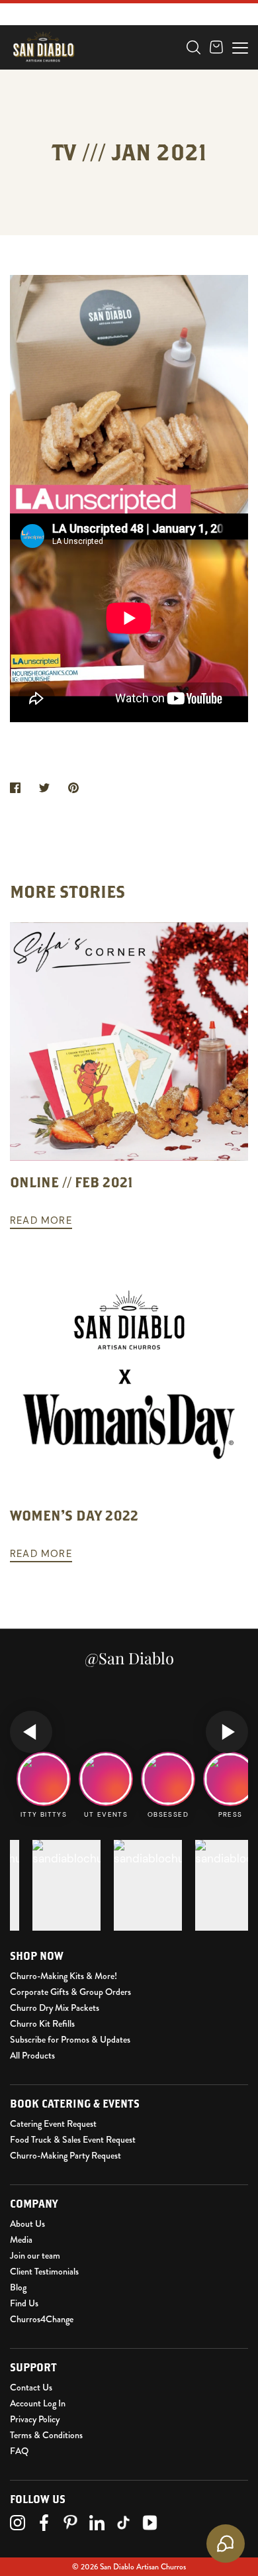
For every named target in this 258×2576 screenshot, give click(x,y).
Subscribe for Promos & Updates (70, 2039)
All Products (32, 2055)
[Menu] (240, 46)
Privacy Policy (35, 2419)
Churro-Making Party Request (65, 2155)
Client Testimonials (44, 2271)
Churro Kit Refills (42, 2023)
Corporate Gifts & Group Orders (70, 1992)
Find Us (24, 2303)
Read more (41, 1220)
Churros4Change (42, 2319)
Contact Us (31, 2387)
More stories (67, 891)
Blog (18, 2287)
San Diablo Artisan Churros (143, 2567)
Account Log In (38, 2403)
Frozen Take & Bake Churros (98, 58)
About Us (27, 2224)
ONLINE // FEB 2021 (71, 1182)
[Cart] (216, 47)
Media (21, 2239)
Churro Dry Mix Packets (55, 2008)
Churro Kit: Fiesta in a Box (93, 80)
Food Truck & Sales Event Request (73, 2139)
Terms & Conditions (46, 2435)
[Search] (193, 47)
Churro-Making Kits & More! (64, 1976)
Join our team (35, 2255)
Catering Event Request (53, 2123)
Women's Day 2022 (74, 1515)
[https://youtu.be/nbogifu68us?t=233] (129, 718)
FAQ (19, 2451)
